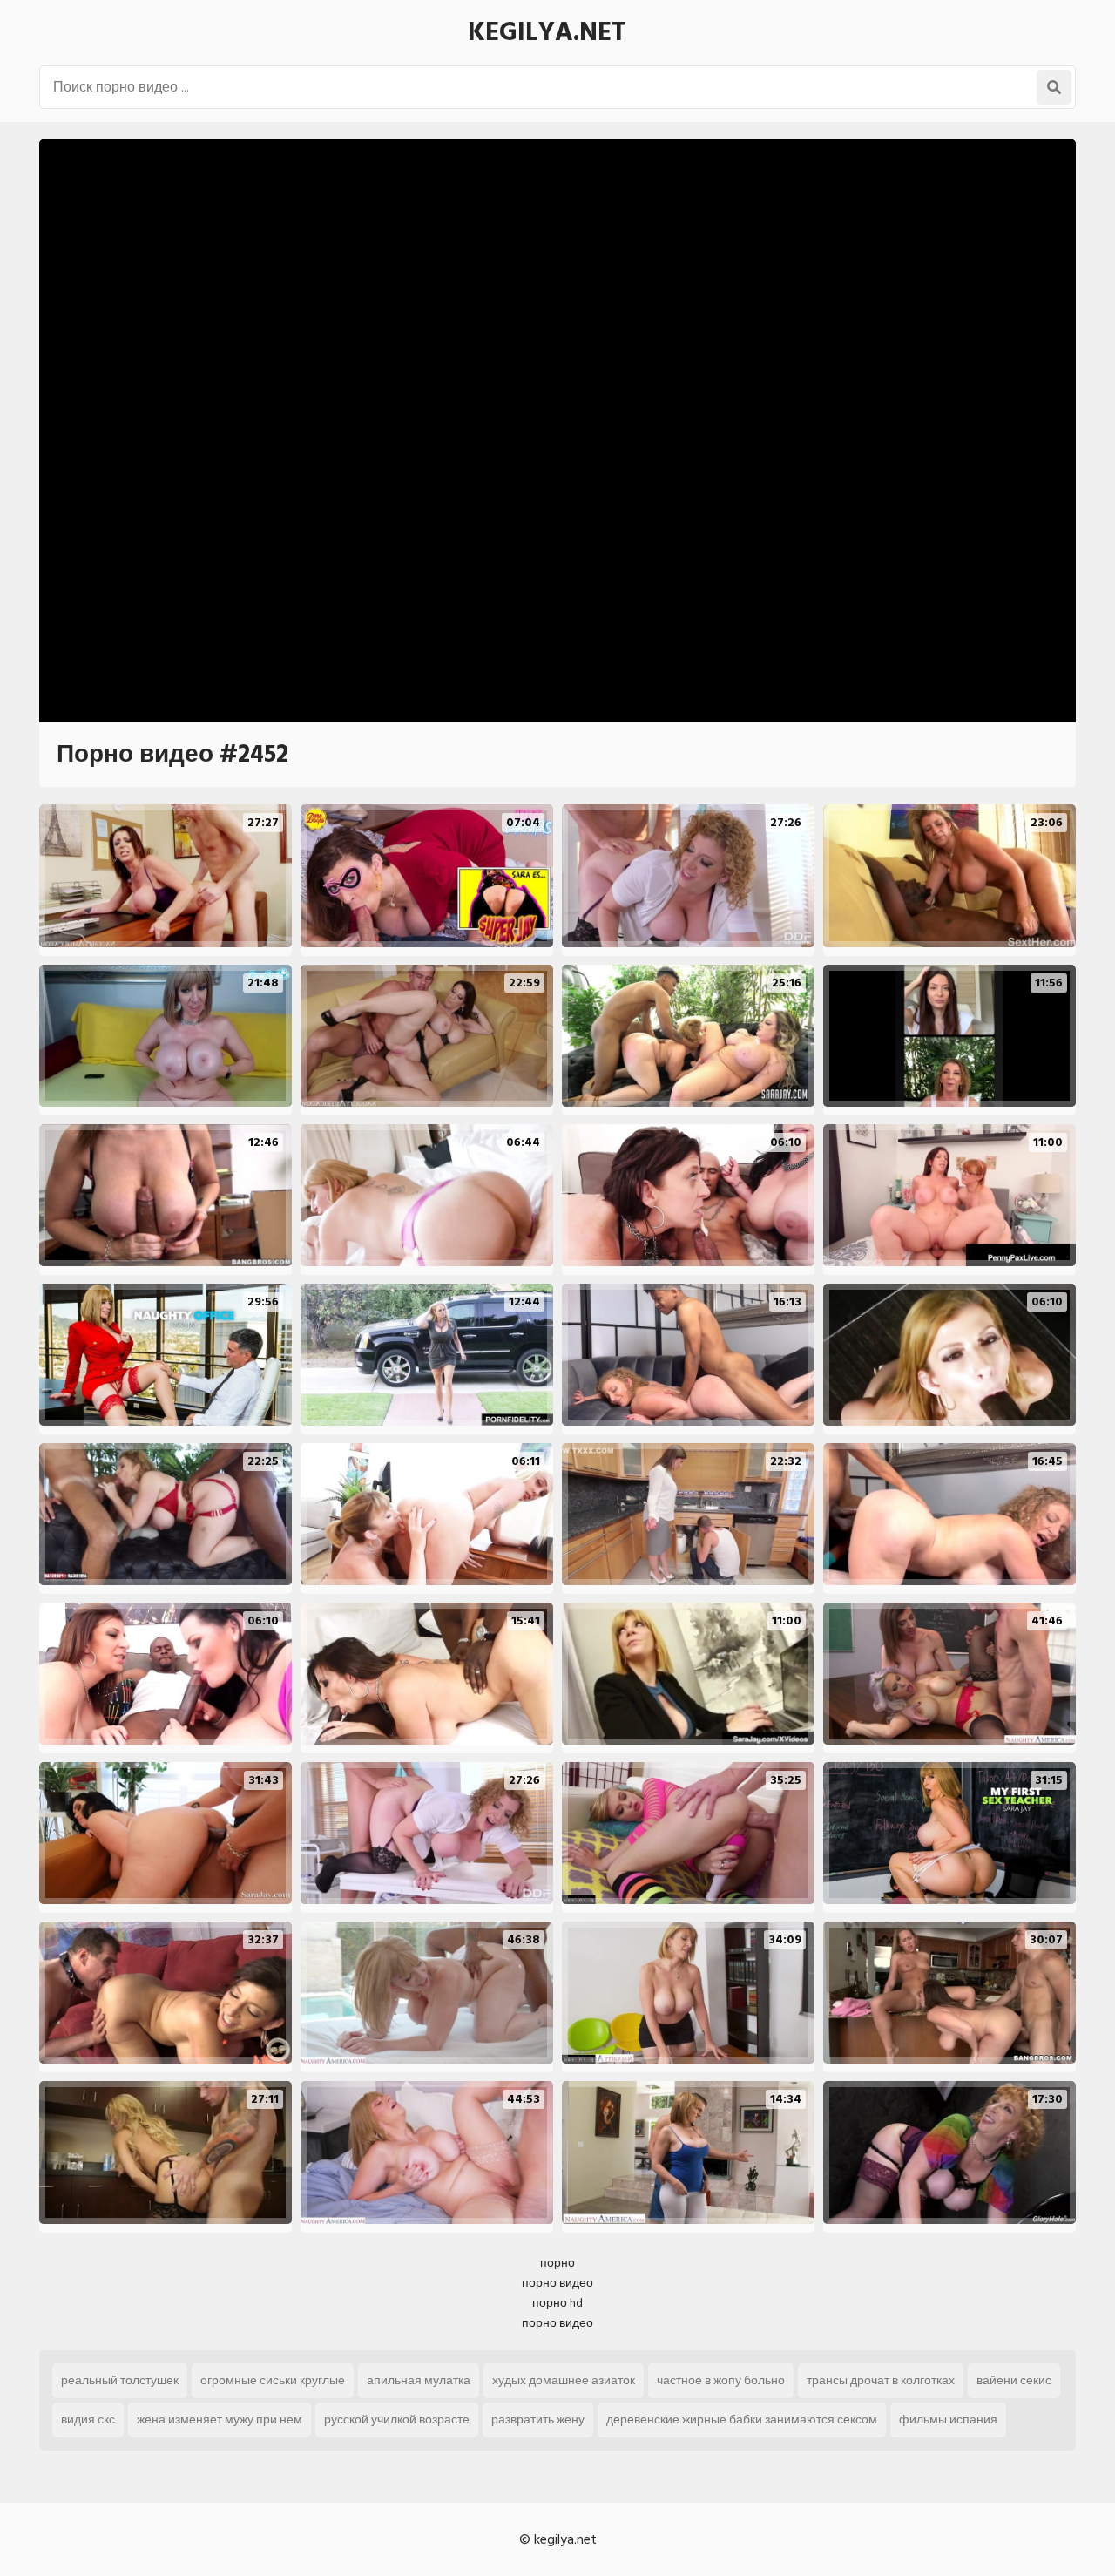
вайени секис (1014, 2380)
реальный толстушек (120, 2380)
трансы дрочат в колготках (881, 2380)
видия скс (88, 2420)
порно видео (557, 2283)
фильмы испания (948, 2420)
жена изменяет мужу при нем (220, 2420)
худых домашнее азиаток (564, 2380)
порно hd (557, 2303)
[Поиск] (1054, 87)
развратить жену (538, 2420)
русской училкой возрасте (397, 2420)
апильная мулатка (419, 2380)
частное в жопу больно (721, 2380)
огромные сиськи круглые (273, 2380)
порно (557, 2263)
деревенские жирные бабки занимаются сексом (742, 2420)
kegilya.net (547, 32)
